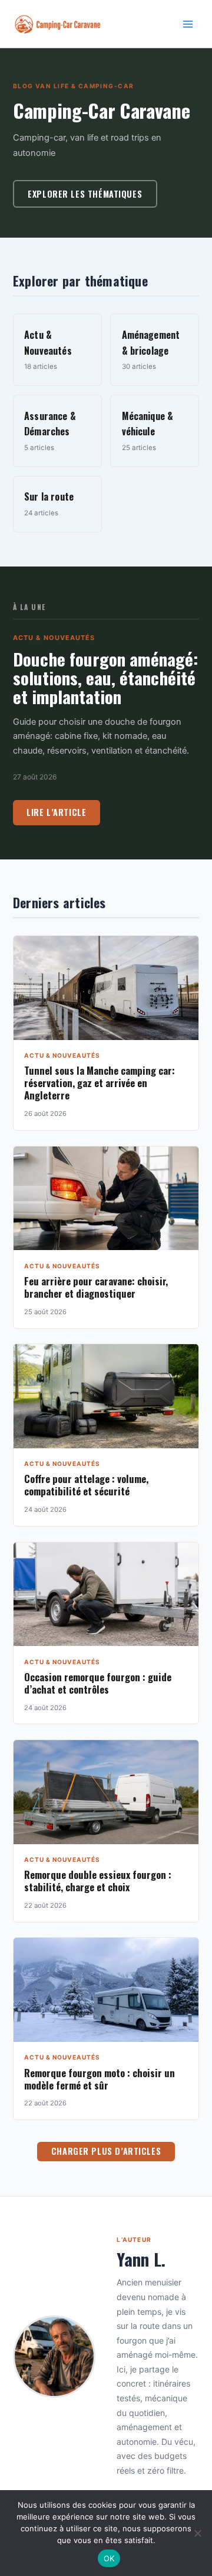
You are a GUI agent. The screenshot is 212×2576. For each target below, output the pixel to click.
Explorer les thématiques (85, 194)
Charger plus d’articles (106, 2151)
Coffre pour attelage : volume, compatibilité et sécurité (86, 1485)
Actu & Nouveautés (54, 638)
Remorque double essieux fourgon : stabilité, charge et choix (98, 1881)
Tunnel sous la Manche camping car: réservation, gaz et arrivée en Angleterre (100, 1083)
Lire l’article (56, 812)
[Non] (197, 2533)
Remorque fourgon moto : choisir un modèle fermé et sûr (100, 2079)
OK (109, 2558)
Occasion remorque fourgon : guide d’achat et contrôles (98, 1683)
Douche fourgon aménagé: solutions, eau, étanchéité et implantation (105, 677)
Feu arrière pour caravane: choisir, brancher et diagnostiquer (96, 1287)
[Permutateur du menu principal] (188, 24)
